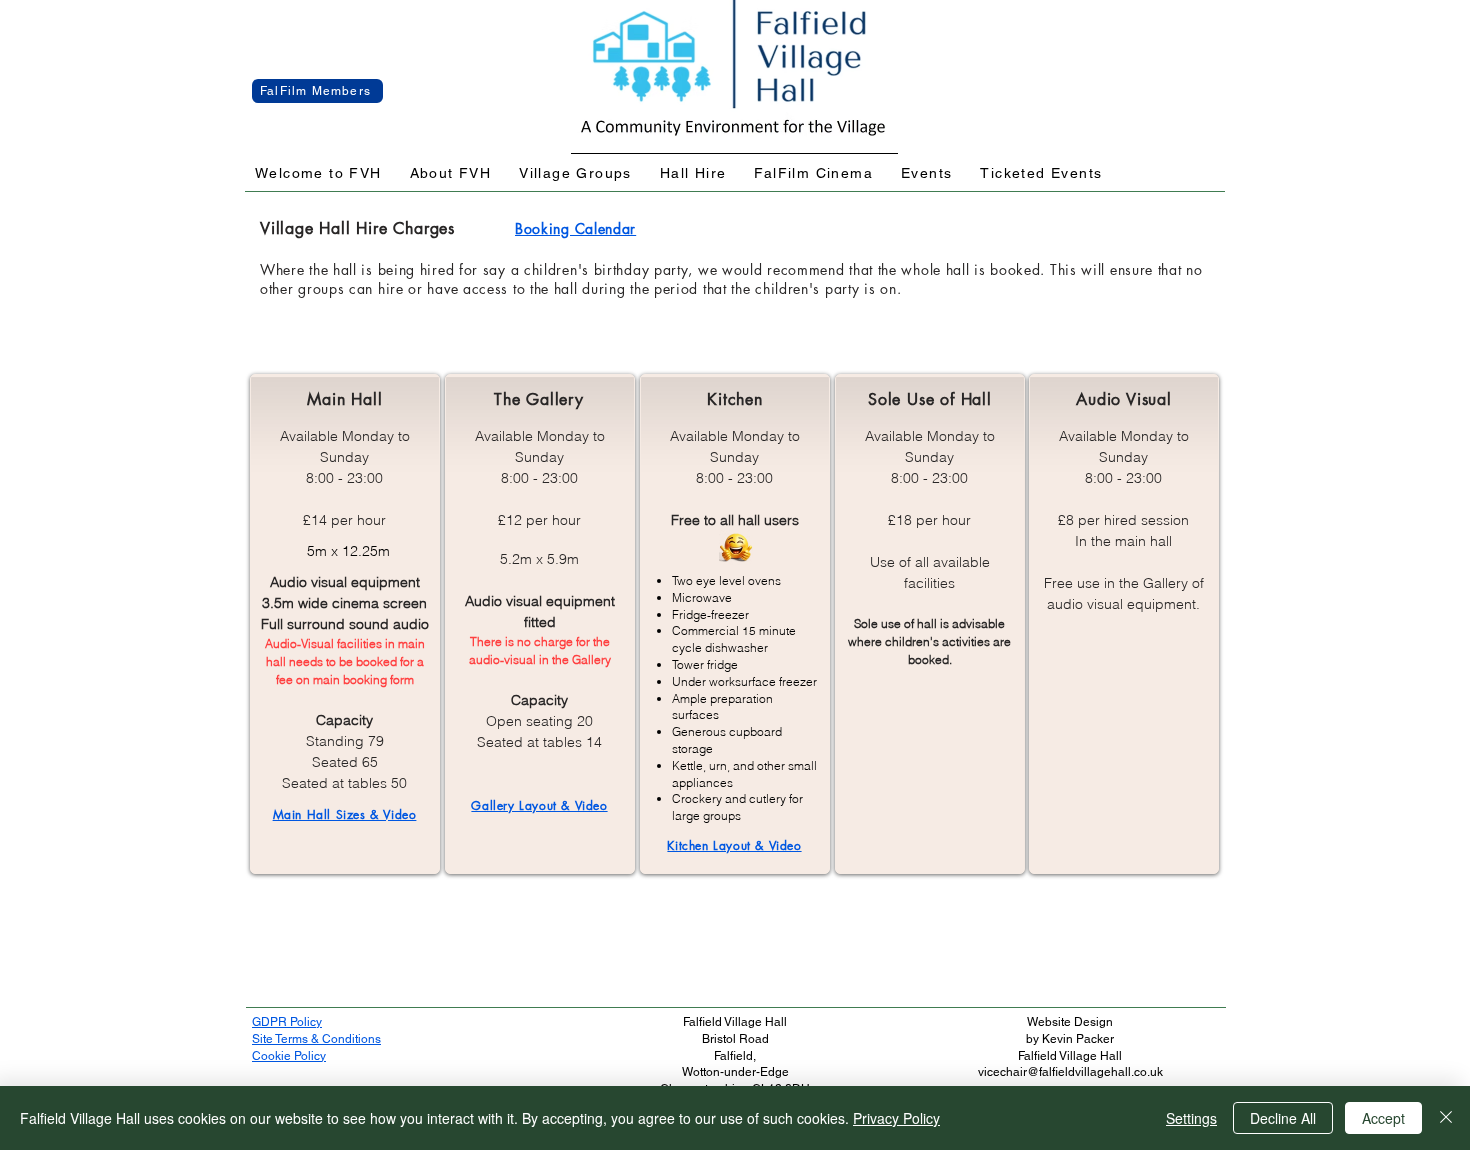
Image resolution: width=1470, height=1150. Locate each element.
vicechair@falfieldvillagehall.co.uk (1070, 1072)
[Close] (1446, 1118)
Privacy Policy (896, 1118)
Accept (1383, 1118)
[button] (318, 174)
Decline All (1283, 1118)
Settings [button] (1191, 1118)
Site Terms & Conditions (316, 1039)
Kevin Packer (1078, 1039)
